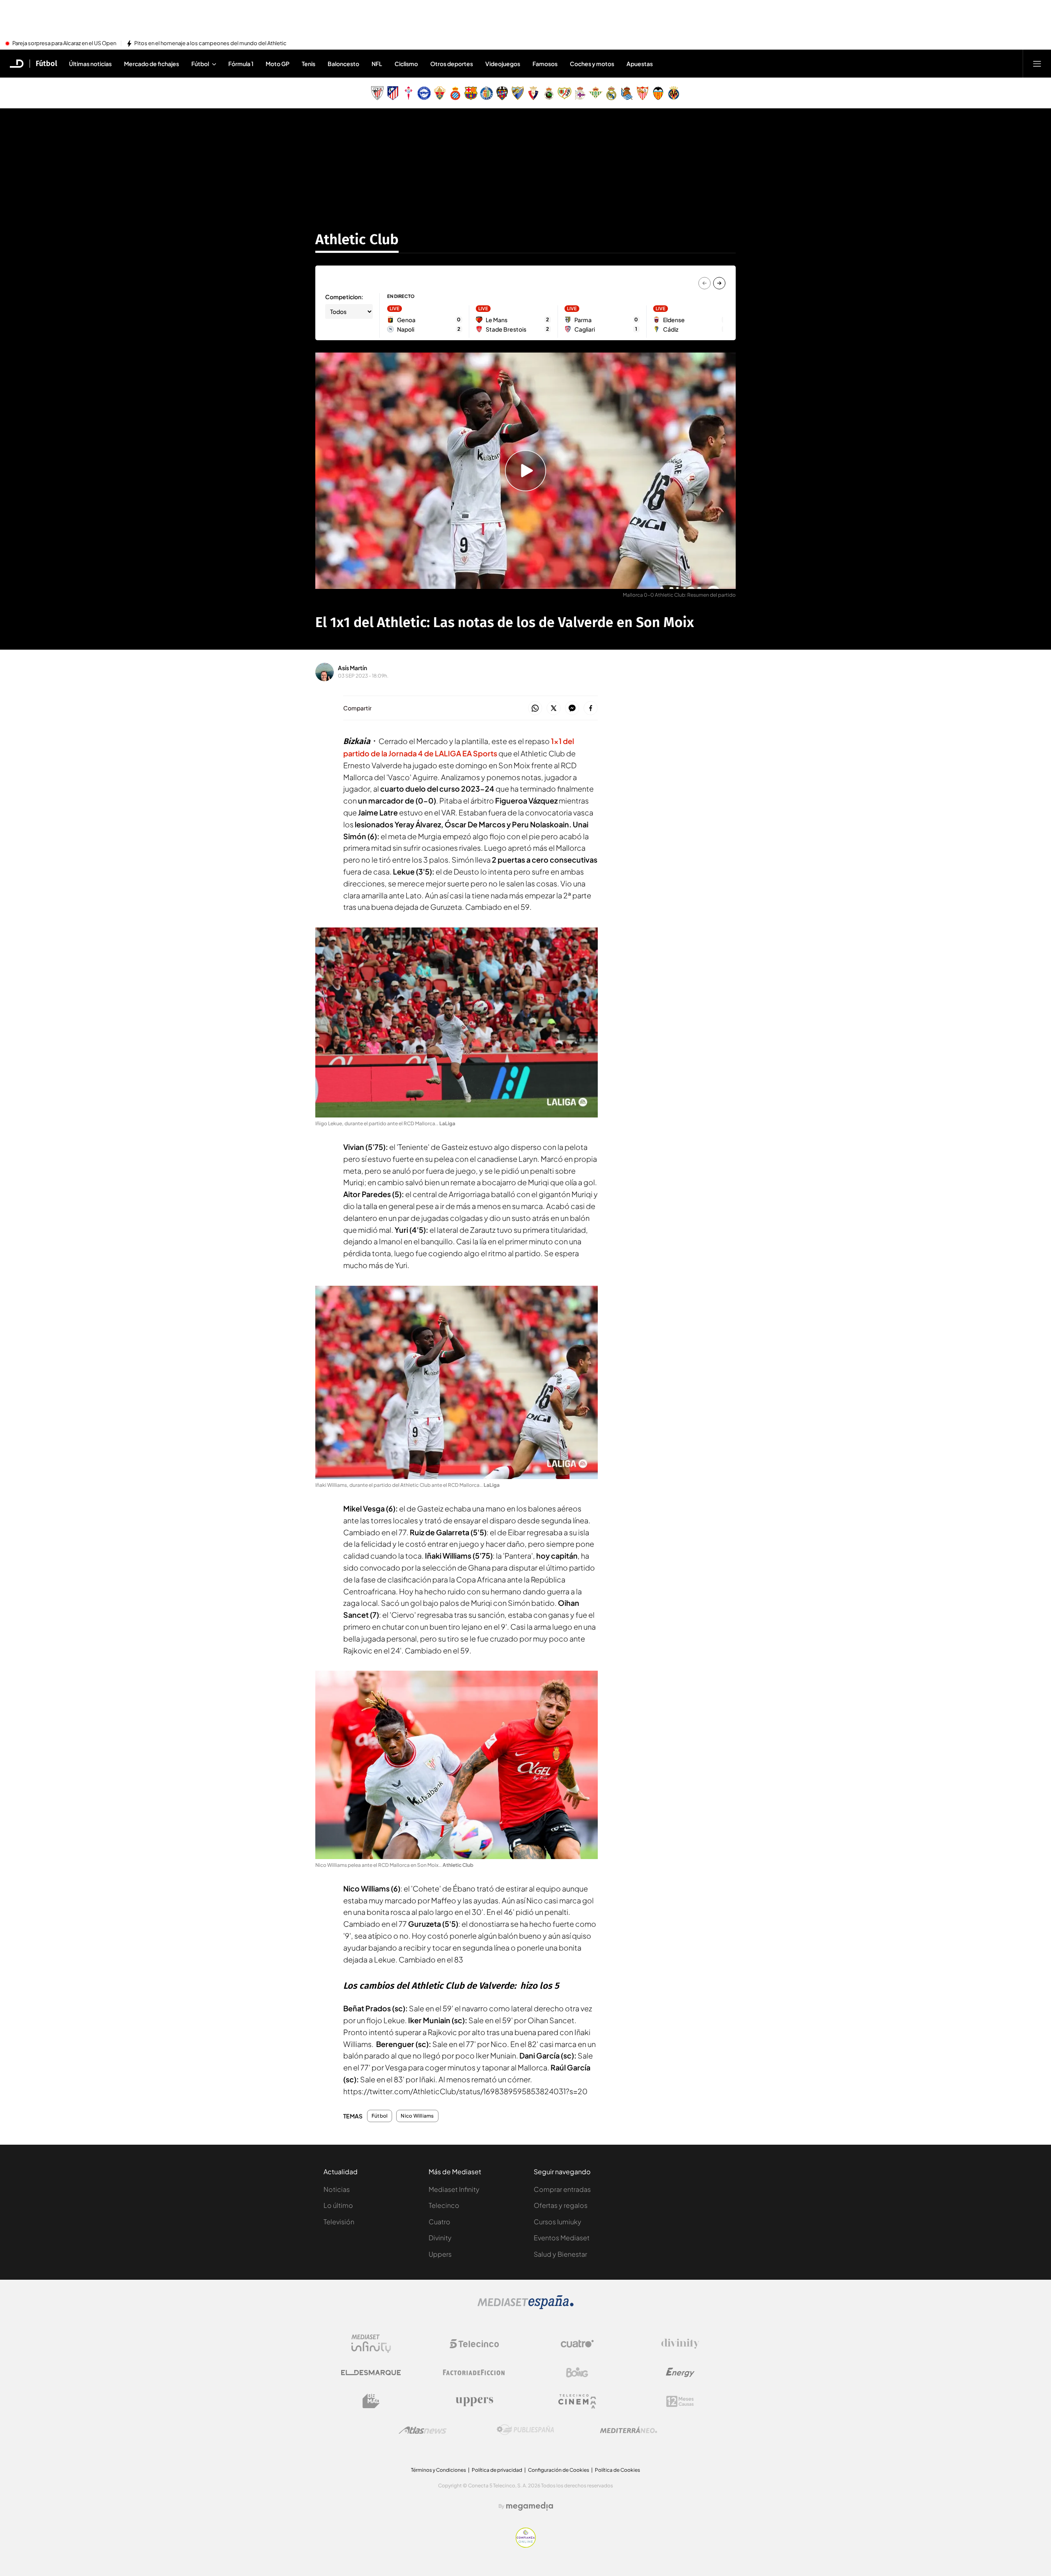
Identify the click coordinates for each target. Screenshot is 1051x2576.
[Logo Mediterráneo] (629, 2430)
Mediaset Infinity (454, 2189)
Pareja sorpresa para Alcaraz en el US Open (64, 44)
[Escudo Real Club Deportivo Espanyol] (455, 93)
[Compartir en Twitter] (554, 709)
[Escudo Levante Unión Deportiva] (502, 93)
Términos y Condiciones (438, 2470)
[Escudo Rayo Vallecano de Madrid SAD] (565, 93)
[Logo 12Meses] (680, 2401)
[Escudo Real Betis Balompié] (596, 93)
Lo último (338, 2205)
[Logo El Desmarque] (371, 2373)
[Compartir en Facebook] (591, 709)
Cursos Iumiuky (558, 2222)
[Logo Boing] (577, 2372)
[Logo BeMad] (371, 2401)
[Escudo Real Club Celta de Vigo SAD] (408, 93)
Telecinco (444, 2205)
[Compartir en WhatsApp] (535, 709)
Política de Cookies (617, 2470)
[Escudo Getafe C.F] (486, 93)
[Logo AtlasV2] (423, 2430)
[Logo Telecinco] (474, 2344)
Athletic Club (357, 239)
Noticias (337, 2189)
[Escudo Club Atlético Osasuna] (533, 93)
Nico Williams (417, 2116)
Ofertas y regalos (561, 2205)
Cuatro (439, 2222)
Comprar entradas (562, 2189)
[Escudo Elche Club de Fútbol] (440, 93)
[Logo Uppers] (474, 2401)
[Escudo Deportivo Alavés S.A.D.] (424, 93)
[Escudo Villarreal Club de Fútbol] (674, 93)
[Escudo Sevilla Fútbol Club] (643, 93)
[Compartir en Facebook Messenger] (572, 709)
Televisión (339, 2222)
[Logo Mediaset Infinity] (371, 2344)
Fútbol (46, 64)
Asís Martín (352, 668)
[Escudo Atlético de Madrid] (393, 93)
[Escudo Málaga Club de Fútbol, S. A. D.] (518, 93)
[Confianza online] (526, 2545)
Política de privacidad (497, 2470)
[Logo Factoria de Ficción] (474, 2372)
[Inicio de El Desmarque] (17, 64)
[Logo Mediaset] (525, 2307)
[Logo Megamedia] (530, 2506)
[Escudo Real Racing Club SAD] (549, 93)
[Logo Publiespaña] (525, 2430)
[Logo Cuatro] (577, 2344)
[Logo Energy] (680, 2372)
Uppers (440, 2254)
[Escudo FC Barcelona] (471, 93)
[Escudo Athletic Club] (377, 93)
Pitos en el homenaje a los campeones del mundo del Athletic (210, 44)
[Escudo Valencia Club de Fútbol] (658, 93)
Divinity (440, 2238)
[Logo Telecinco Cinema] (577, 2401)
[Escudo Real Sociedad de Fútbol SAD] (627, 93)
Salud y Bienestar (560, 2254)
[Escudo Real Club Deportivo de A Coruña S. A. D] (580, 93)
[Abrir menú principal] (1037, 64)
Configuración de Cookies (559, 2470)
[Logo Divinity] (680, 2344)
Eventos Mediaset (562, 2238)
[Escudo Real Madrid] (611, 93)
